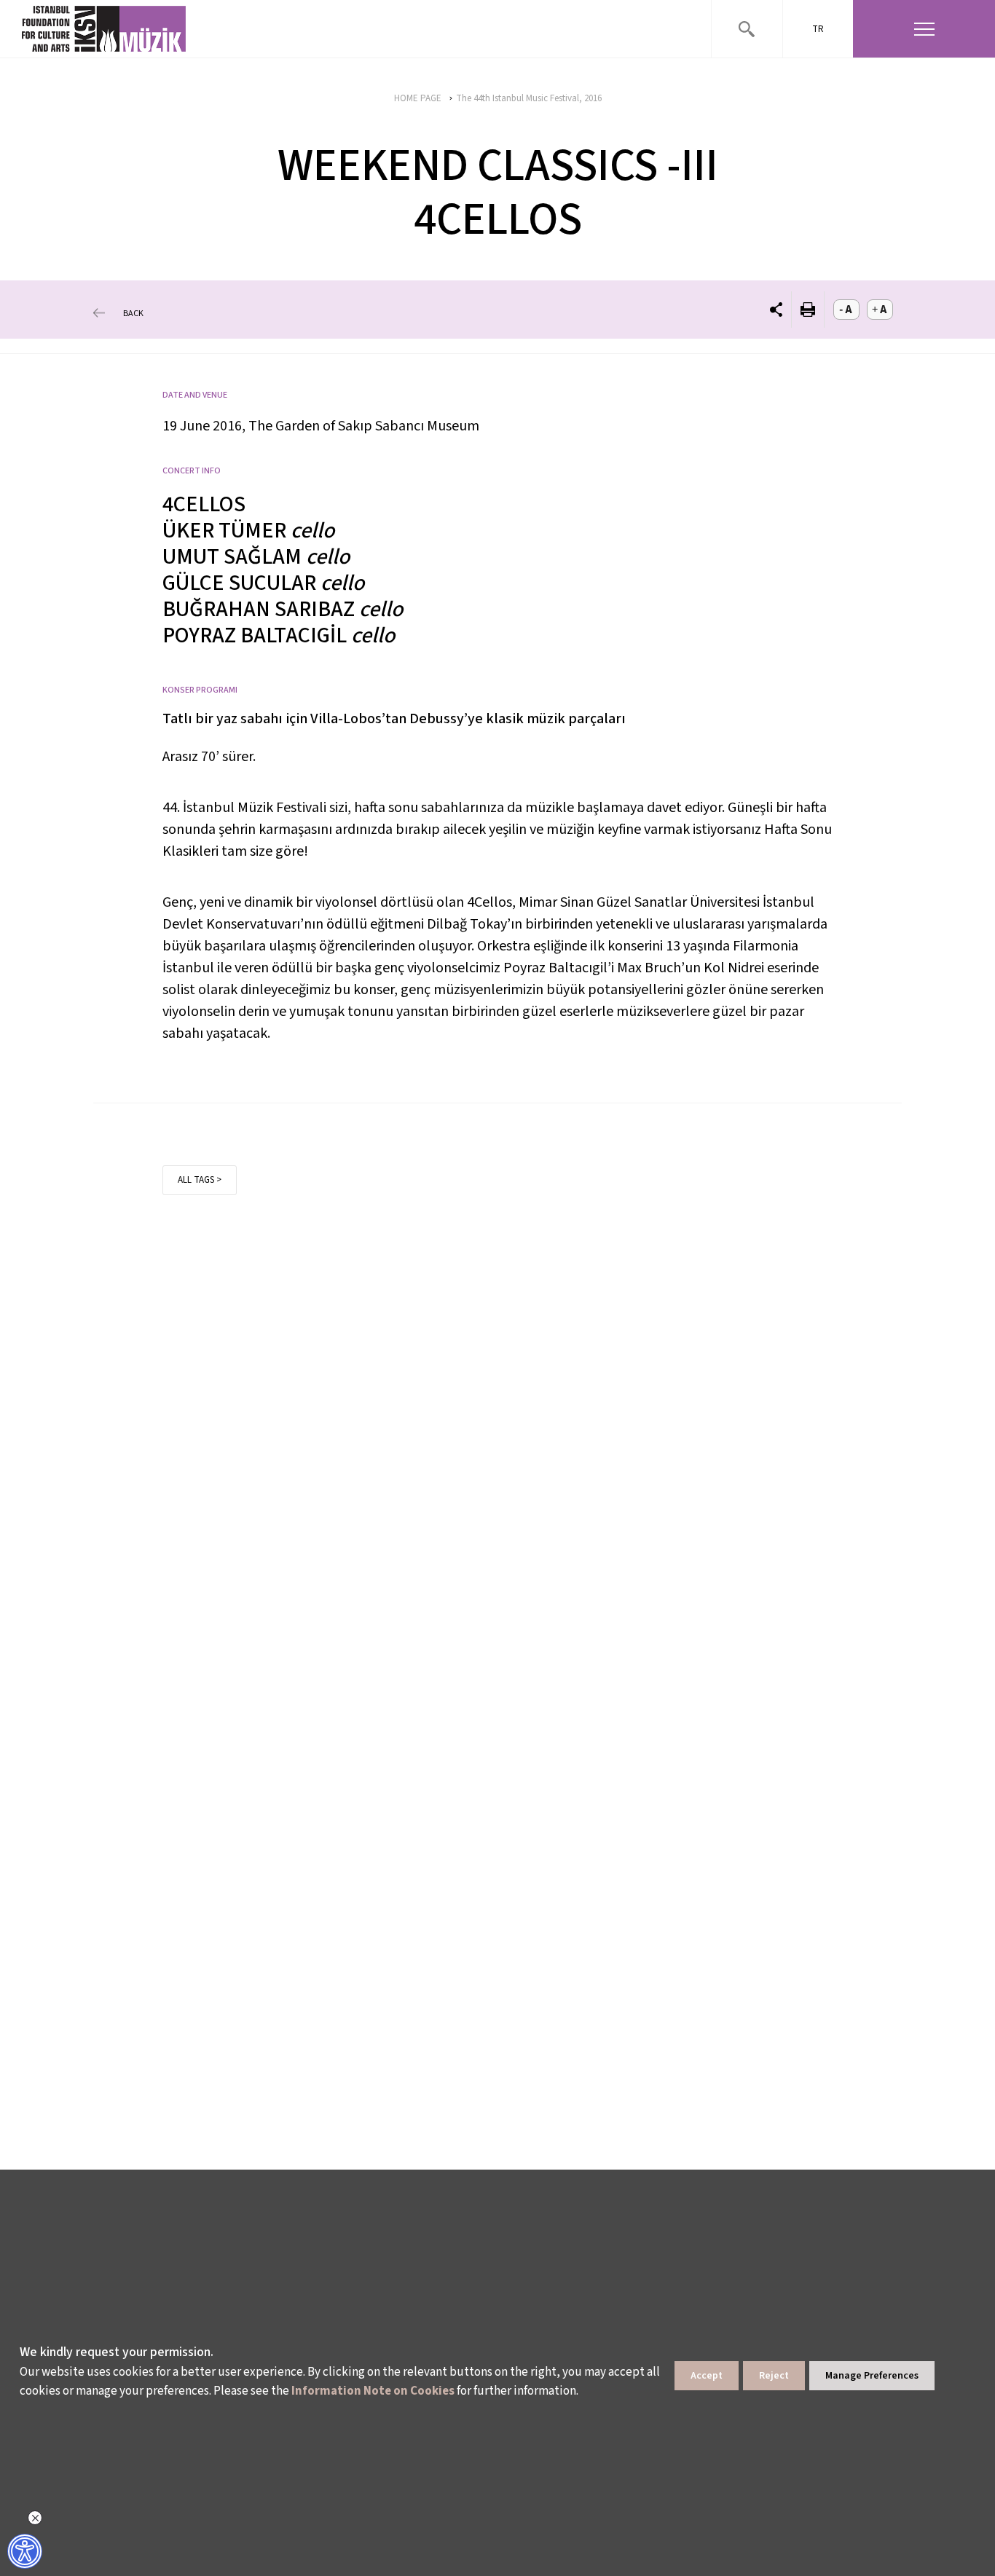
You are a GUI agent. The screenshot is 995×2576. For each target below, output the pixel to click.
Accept (707, 2376)
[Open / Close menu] (924, 29)
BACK (133, 313)
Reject (774, 2376)
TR (818, 29)
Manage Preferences (872, 2376)
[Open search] (747, 29)
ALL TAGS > (200, 1180)
